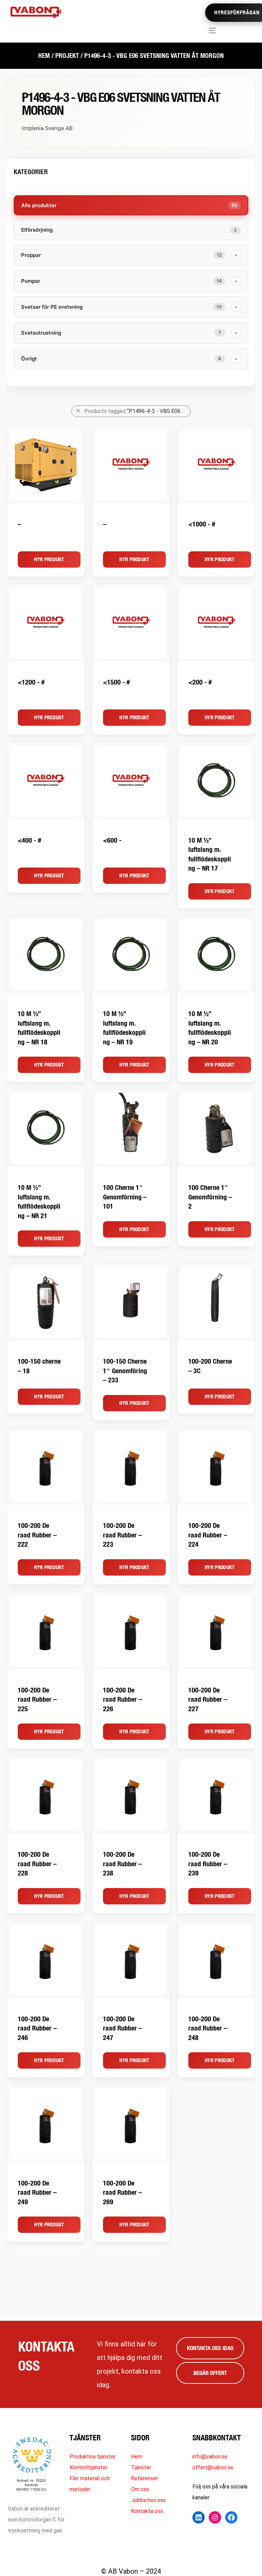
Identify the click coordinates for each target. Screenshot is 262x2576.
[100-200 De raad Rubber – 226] (131, 1631)
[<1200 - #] (46, 623)
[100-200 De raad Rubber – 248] (216, 1960)
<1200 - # (31, 682)
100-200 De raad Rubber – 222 (37, 1535)
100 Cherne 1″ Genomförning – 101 (125, 1197)
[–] (46, 465)
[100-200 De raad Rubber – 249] (46, 2124)
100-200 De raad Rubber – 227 (208, 1699)
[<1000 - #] (216, 465)
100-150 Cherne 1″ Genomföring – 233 (125, 1370)
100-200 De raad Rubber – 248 (208, 2028)
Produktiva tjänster (93, 2457)
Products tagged (137, 411)
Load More (131, 2264)
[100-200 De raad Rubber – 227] (216, 1631)
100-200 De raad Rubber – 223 (122, 1535)
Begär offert (210, 2373)
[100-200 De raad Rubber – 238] (131, 1795)
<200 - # (200, 682)
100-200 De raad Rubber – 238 (122, 1864)
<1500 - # (117, 682)
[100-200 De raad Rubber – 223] (131, 1467)
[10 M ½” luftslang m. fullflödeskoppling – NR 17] (216, 781)
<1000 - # (202, 524)
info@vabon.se (210, 2457)
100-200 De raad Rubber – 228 (37, 1864)
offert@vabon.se (213, 2467)
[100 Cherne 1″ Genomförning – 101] (131, 1128)
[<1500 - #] (131, 623)
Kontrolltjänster (89, 2467)
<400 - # (30, 840)
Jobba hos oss (148, 2500)
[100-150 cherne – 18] (46, 1302)
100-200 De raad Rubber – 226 (122, 1699)
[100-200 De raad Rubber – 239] (216, 1795)
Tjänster (141, 2467)
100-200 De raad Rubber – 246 (37, 2028)
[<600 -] (131, 781)
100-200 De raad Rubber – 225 (37, 1699)
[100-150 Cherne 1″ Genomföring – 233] (131, 1302)
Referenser (144, 2478)
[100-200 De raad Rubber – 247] (131, 1960)
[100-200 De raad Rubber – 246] (46, 1960)
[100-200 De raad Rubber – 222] (46, 1467)
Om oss (140, 2489)
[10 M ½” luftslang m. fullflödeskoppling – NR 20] (216, 955)
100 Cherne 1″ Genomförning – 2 (210, 1197)
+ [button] (236, 255)
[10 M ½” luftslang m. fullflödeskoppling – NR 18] (46, 955)
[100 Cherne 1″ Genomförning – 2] (216, 1128)
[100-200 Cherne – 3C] (216, 1302)
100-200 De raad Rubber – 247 (122, 2028)
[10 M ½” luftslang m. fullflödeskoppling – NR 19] (131, 955)
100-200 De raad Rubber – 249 (37, 2192)
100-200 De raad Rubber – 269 (122, 2192)
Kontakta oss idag (210, 2348)
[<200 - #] (216, 623)
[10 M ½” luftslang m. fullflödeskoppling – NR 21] (46, 1128)
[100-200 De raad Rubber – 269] (131, 2124)
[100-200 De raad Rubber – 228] (46, 1795)
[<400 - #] (46, 781)
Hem (44, 56)
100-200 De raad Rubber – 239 (208, 1864)
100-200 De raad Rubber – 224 (208, 1535)
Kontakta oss (147, 2511)
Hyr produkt (49, 559)
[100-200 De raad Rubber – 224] (216, 1467)
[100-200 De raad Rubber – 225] (46, 1631)
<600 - (112, 840)
